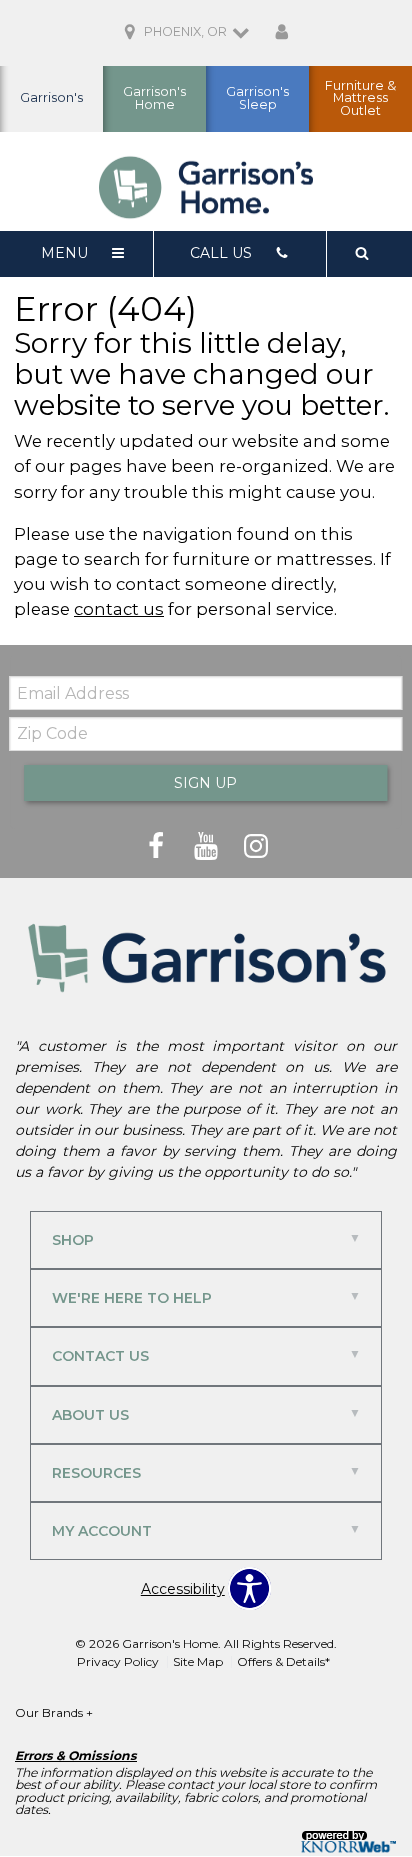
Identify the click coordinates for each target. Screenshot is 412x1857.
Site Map (198, 1661)
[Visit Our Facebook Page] (158, 847)
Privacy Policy (118, 1661)
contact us (119, 609)
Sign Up (205, 783)
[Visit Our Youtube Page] (208, 847)
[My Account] (282, 33)
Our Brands (54, 1712)
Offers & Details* (283, 1661)
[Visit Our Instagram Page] (256, 847)
